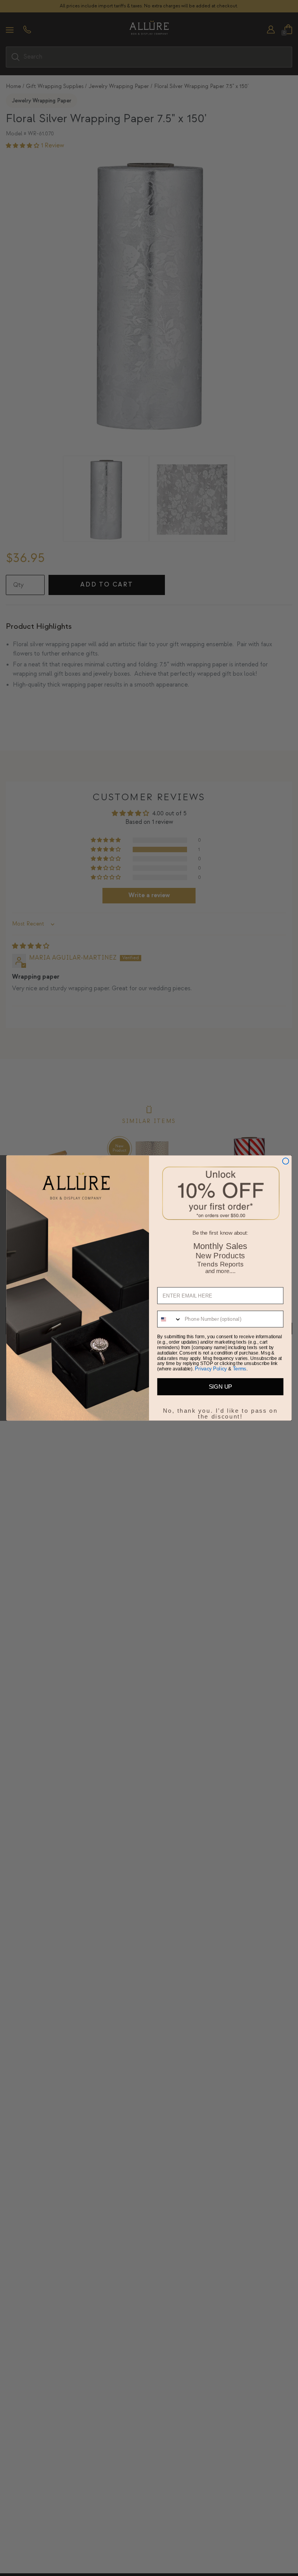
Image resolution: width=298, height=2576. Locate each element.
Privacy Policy (211, 1369)
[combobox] (169, 1319)
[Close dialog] (286, 1161)
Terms (240, 1369)
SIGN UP (220, 1387)
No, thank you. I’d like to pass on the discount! (220, 1410)
